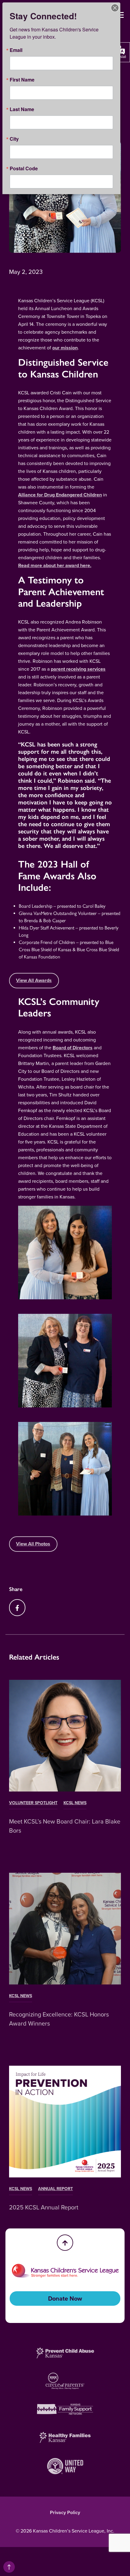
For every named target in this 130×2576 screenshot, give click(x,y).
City (14, 139)
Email (16, 50)
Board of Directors (73, 1048)
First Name (22, 80)
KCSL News (75, 1803)
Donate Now (65, 2299)
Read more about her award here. (55, 565)
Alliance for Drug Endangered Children (60, 495)
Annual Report (55, 2189)
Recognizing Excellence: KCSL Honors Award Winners (59, 2019)
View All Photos (33, 1544)
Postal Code (24, 168)
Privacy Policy (65, 2512)
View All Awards (34, 980)
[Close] (115, 8)
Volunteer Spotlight (33, 1803)
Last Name (22, 109)
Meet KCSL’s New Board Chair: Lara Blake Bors (65, 1826)
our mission (65, 348)
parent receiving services (78, 669)
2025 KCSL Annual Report (44, 2207)
